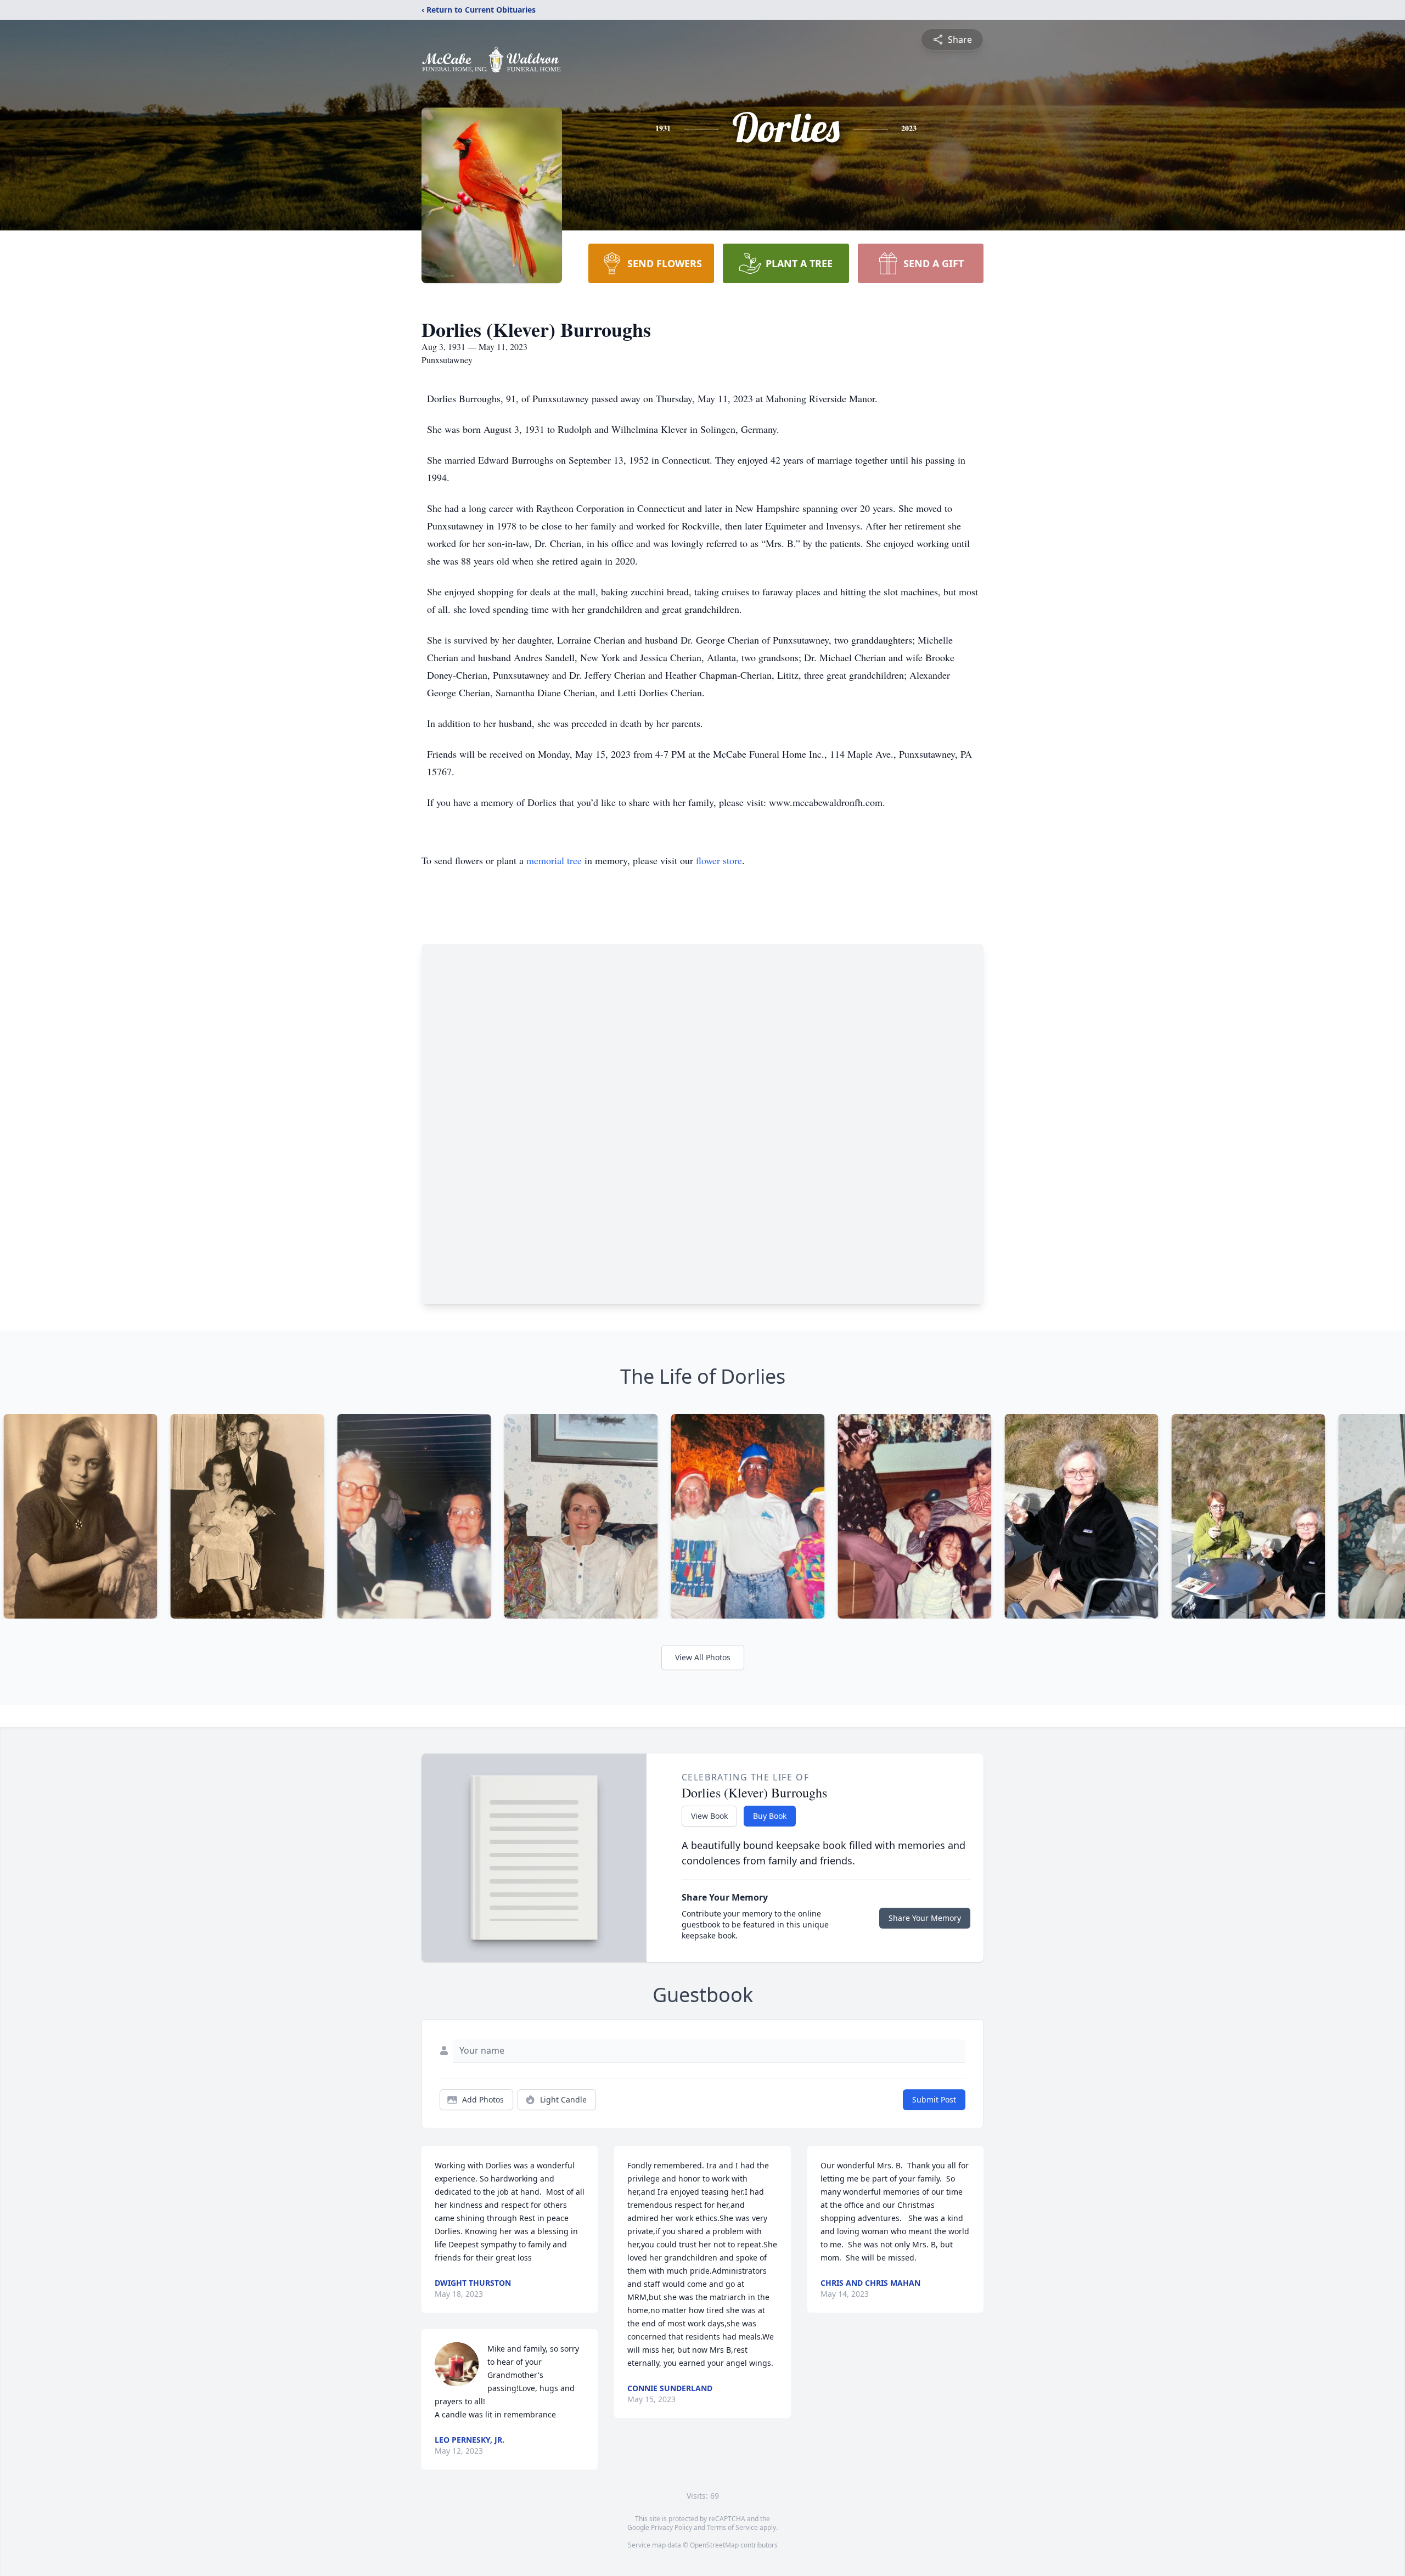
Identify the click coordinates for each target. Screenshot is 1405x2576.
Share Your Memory (925, 1918)
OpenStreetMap (714, 2545)
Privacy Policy (671, 2527)
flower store (719, 860)
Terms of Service (732, 2527)
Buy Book (770, 1816)
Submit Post (934, 2099)
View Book (709, 1816)
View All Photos (703, 1657)
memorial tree (554, 860)
